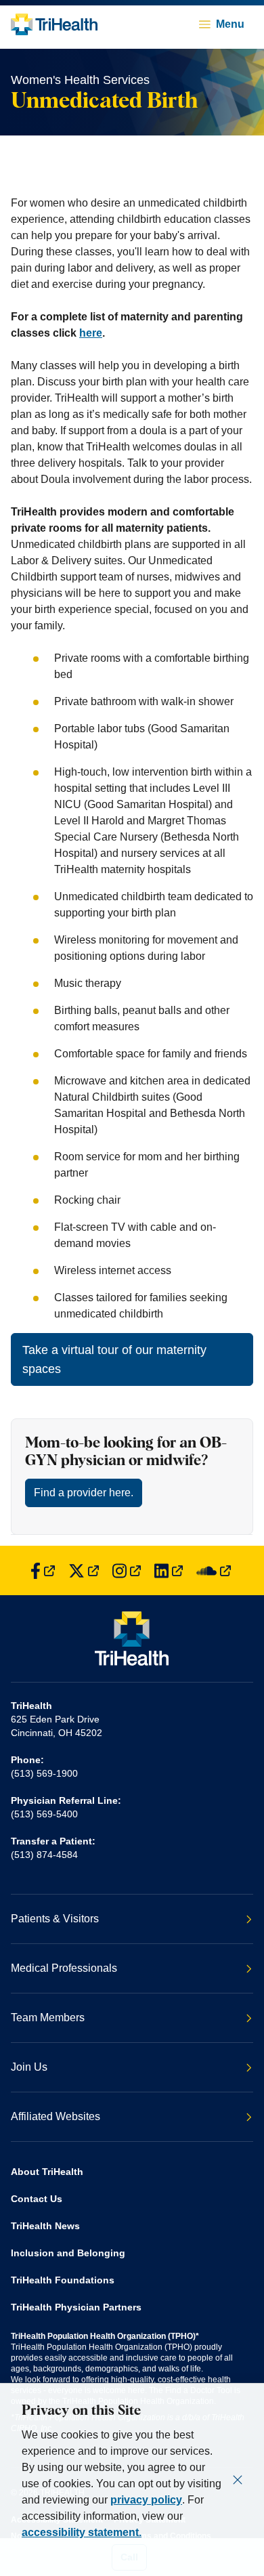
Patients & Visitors (55, 1919)
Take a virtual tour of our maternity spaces (114, 1359)
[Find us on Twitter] (84, 1570)
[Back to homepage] (54, 24)
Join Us (29, 2067)
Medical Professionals (64, 1968)
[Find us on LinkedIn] (169, 1570)
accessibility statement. (82, 2532)
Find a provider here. (84, 1493)
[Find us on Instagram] (127, 1570)
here (91, 333)
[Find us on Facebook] (43, 1570)
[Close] (238, 2480)
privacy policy (146, 2500)
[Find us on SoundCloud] (214, 1570)
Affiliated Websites (56, 2116)
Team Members (48, 2018)
